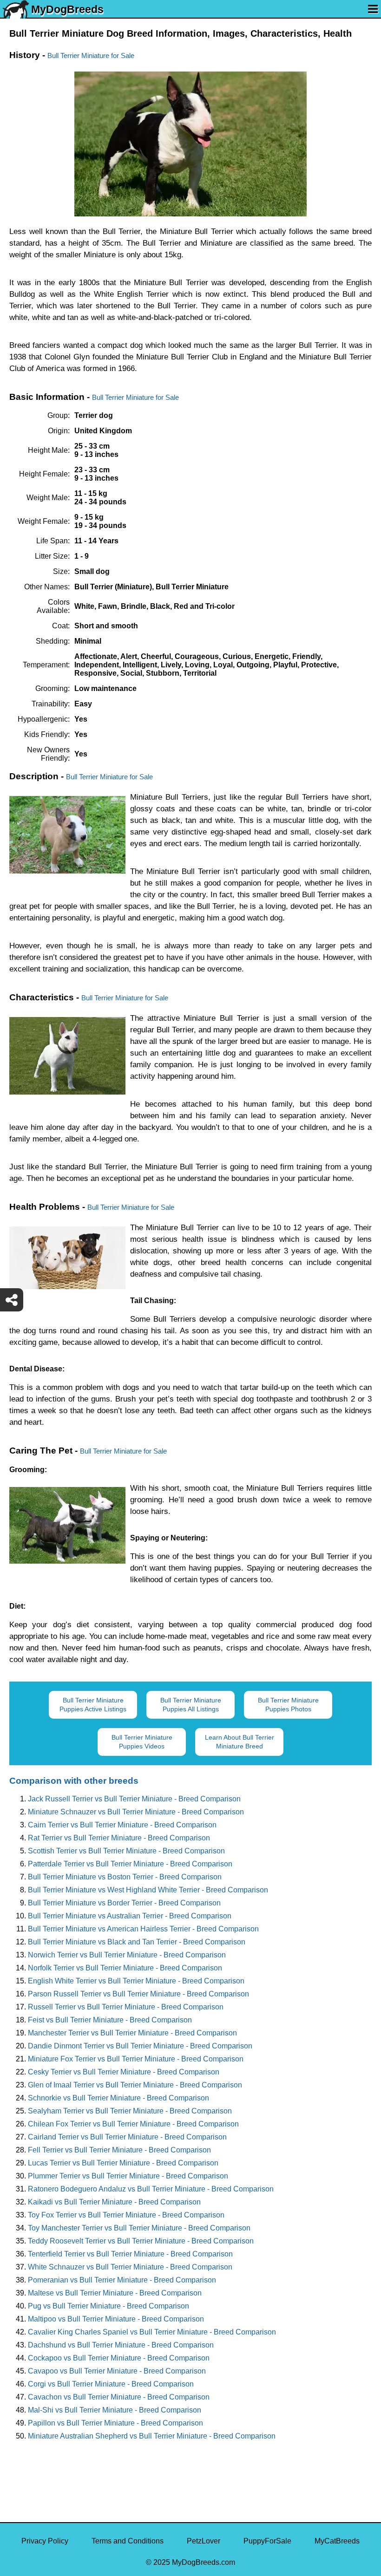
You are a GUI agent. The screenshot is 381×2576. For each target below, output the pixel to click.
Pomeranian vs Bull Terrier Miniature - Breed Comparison (122, 2280)
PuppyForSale (267, 2541)
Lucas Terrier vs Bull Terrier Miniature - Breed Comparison (123, 2163)
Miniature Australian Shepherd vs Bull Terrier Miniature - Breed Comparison (152, 2436)
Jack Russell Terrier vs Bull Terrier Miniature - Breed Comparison (134, 1799)
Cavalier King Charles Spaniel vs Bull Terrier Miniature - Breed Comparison (152, 2332)
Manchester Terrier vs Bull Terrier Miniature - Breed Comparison (132, 2033)
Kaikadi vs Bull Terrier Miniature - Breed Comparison (114, 2202)
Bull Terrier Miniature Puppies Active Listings (93, 1705)
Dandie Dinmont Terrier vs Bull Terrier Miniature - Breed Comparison (140, 2046)
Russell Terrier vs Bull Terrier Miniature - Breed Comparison (126, 2007)
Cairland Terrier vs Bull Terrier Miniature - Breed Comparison (127, 2137)
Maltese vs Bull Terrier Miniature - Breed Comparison (115, 2293)
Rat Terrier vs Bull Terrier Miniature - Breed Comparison (119, 1838)
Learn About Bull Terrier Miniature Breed (240, 1742)
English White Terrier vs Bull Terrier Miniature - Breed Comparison (136, 1981)
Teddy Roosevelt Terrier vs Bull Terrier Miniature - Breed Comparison (141, 2241)
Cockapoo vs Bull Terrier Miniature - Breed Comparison (119, 2358)
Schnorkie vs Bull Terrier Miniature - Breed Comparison (118, 2098)
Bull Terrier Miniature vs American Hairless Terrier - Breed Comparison (143, 1929)
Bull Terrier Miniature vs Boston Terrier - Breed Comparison (125, 1877)
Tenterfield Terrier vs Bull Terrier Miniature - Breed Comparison (130, 2254)
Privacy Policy (45, 2541)
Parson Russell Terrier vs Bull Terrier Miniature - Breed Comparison (138, 1994)
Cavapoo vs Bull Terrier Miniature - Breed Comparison (117, 2371)
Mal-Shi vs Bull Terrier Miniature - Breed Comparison (115, 2410)
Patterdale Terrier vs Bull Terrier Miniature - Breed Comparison (130, 1864)
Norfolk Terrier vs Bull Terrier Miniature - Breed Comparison (125, 1968)
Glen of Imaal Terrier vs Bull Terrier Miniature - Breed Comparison (135, 2085)
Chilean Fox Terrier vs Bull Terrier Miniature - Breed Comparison (133, 2124)
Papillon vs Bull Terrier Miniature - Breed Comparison (115, 2423)
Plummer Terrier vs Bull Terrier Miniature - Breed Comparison (128, 2176)
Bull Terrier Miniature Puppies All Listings (191, 1705)
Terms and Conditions (128, 2541)
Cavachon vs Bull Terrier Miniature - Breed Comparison (119, 2397)
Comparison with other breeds (74, 1781)
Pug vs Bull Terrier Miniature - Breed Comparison (108, 2306)
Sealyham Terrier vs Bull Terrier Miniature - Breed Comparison (130, 2111)
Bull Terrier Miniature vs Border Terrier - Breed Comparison (124, 1903)
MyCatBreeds (337, 2541)
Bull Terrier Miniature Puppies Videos (142, 1742)
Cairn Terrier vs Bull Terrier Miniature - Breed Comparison (122, 1825)
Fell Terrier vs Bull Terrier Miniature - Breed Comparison (119, 2150)
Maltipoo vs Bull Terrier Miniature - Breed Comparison (116, 2319)
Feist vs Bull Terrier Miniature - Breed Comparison (110, 2020)
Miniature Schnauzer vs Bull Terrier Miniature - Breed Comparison (136, 1812)
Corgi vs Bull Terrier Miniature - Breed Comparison (111, 2384)
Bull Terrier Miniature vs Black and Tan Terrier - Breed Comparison (137, 1942)
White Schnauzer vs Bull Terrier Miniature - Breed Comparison (130, 2267)
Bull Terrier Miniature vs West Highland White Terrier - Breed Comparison (148, 1890)
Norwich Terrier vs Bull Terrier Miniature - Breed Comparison (127, 1955)
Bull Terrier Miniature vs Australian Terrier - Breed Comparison (130, 1916)
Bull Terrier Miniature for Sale (91, 55)
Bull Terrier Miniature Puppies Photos (288, 1705)
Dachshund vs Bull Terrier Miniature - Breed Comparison (121, 2345)
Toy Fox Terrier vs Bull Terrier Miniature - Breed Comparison (126, 2215)
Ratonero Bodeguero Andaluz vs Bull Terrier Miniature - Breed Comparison (151, 2189)
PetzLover (204, 2541)
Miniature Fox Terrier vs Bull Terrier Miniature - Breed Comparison (136, 2059)
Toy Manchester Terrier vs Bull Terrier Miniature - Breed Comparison (139, 2228)
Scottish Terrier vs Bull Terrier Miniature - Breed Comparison (126, 1851)
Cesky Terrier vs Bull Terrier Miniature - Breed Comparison (124, 2072)
